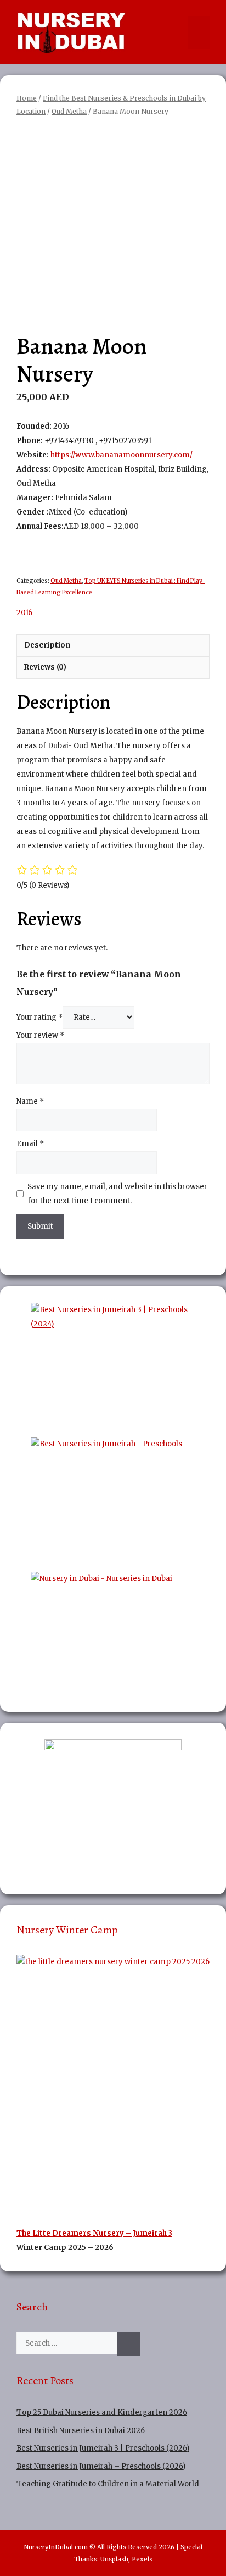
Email (30, 1144)
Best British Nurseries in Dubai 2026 (81, 2431)
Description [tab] (47, 645)
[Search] (129, 2344)
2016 (24, 613)
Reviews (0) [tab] (45, 667)
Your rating (39, 1017)
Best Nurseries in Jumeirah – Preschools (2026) (101, 2466)
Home (27, 98)
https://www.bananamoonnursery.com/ (122, 455)
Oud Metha (69, 111)
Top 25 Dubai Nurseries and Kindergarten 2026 (102, 2412)
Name (30, 1101)
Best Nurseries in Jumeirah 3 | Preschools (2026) (103, 2448)
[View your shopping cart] (177, 32)
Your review (40, 1035)
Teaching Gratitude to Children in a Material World (108, 2484)
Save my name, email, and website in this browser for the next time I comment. (117, 1194)
